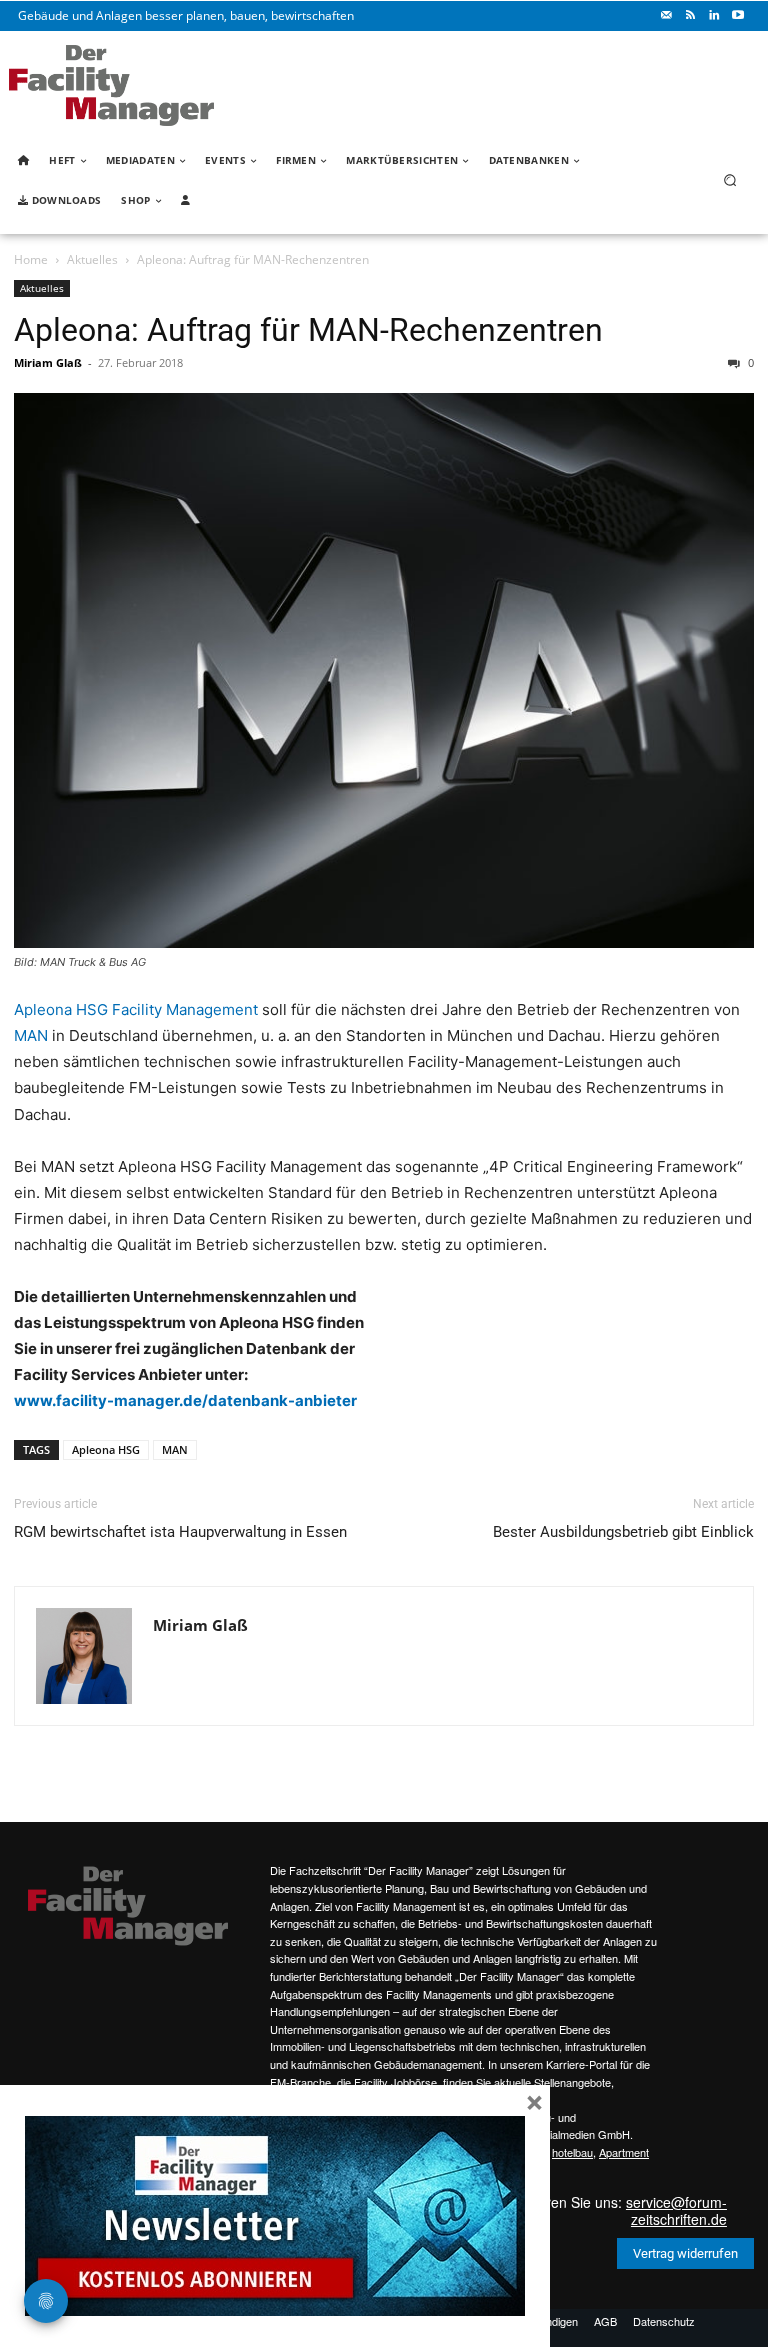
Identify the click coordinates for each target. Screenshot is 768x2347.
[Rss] (690, 16)
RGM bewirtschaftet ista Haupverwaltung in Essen (180, 1532)
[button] (730, 180)
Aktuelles (92, 259)
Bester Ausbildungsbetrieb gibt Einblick (623, 1532)
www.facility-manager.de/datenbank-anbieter (185, 1400)
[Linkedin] (714, 16)
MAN (31, 1035)
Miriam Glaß (48, 362)
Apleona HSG (106, 1449)
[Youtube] (738, 16)
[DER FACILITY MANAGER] (111, 85)
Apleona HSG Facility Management (136, 1009)
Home (31, 259)
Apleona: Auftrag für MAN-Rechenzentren (308, 330)
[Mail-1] (666, 16)
